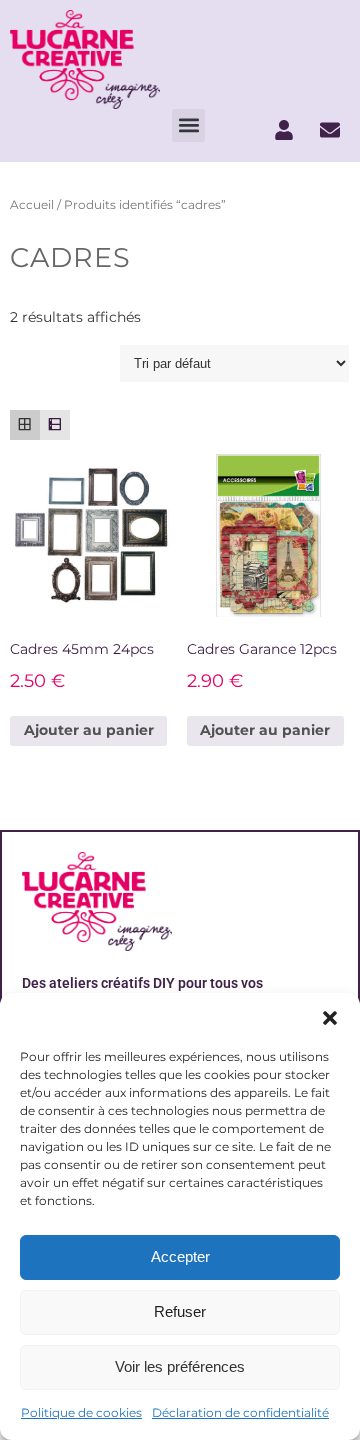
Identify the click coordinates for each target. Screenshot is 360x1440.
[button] (330, 1018)
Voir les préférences (180, 1366)
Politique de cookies (81, 1412)
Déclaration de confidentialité (240, 1412)
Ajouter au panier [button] (89, 730)
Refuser (180, 1311)
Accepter (180, 1256)
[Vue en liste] (55, 425)
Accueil (32, 204)
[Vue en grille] (25, 425)
